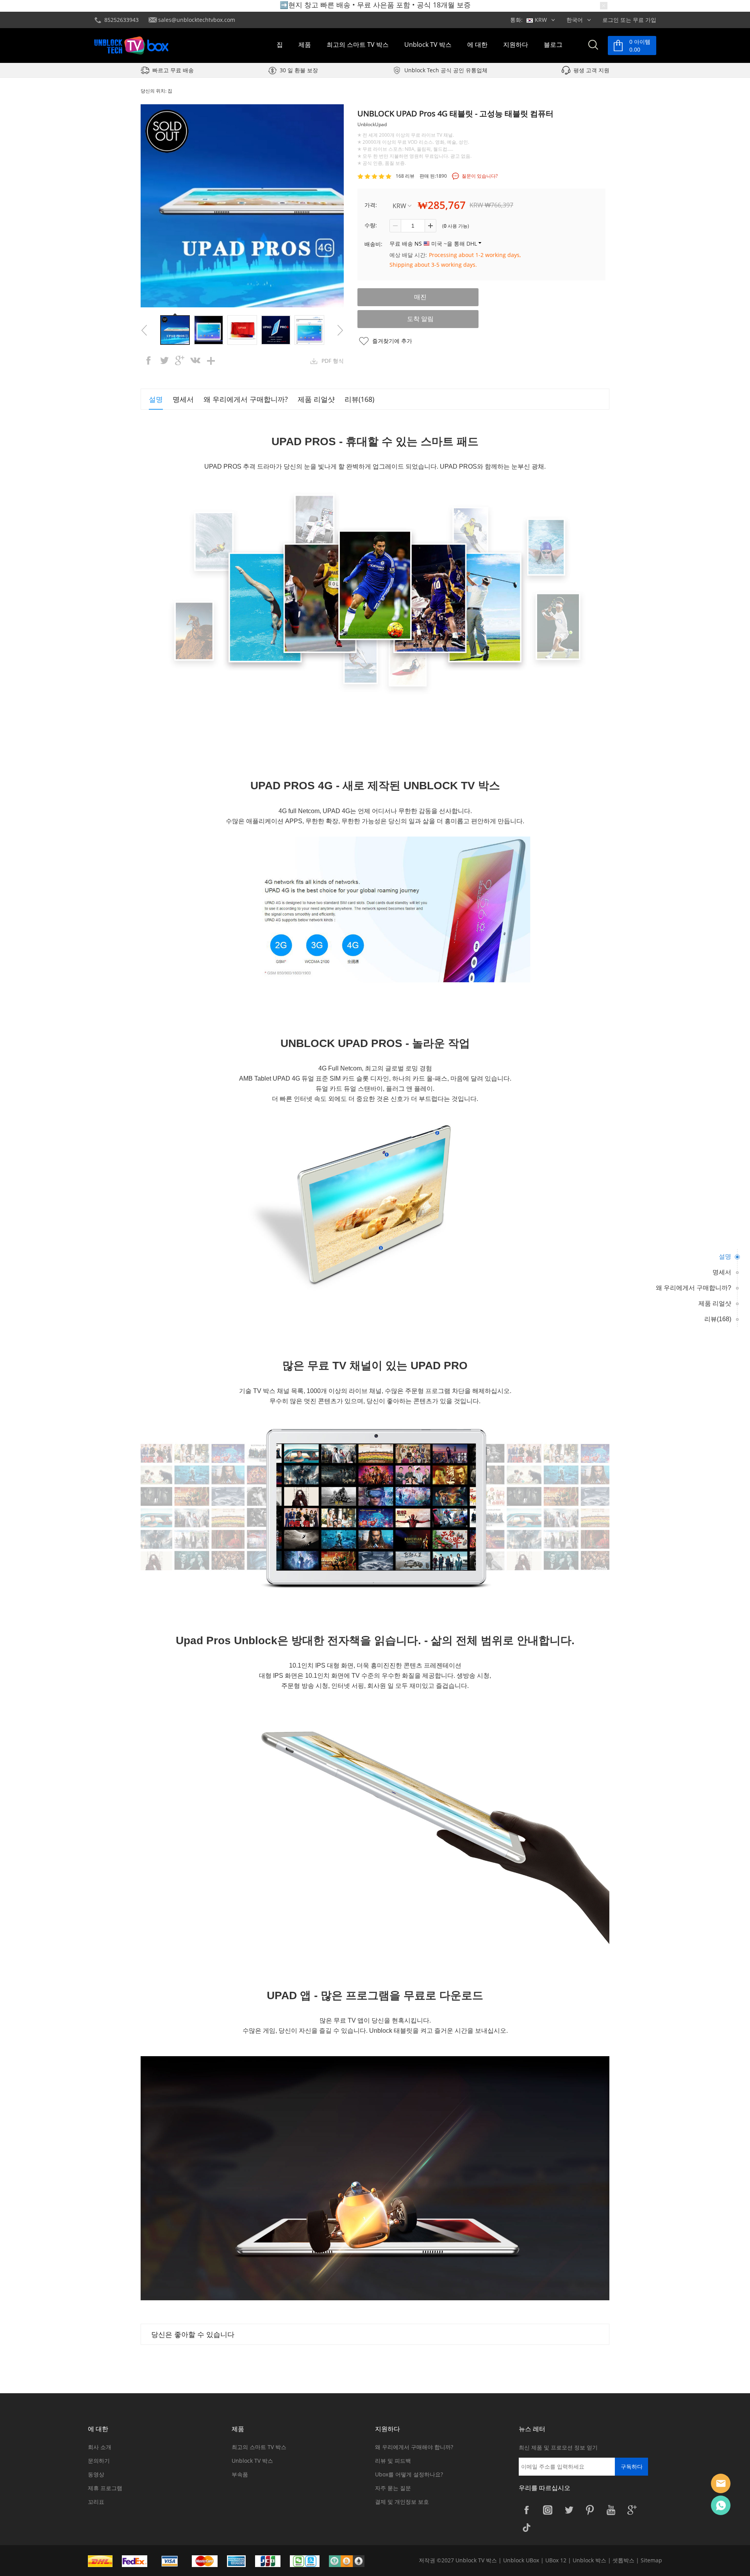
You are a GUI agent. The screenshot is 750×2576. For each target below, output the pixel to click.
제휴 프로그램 (105, 2488)
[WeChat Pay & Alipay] (309, 2561)
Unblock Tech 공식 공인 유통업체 (446, 70)
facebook (148, 360)
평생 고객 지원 (591, 70)
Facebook (527, 2510)
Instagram (548, 2510)
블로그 (553, 45)
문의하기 (99, 2461)
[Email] (721, 2483)
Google (632, 2510)
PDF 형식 (333, 361)
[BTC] (351, 2561)
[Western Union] (272, 2561)
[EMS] (139, 2561)
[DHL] (104, 2561)
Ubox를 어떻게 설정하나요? (409, 2474)
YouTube (611, 2510)
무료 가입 (645, 20)
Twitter (569, 2510)
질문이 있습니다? (480, 176)
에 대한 (477, 45)
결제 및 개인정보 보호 (402, 2502)
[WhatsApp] (721, 2505)
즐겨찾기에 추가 (392, 341)
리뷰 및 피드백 (393, 2461)
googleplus (180, 360)
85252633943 (121, 20)
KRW (399, 206)
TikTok (527, 2527)
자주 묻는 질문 (393, 2488)
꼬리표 (96, 2502)
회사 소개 (100, 2447)
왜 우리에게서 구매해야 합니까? (414, 2447)
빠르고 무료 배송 (173, 70)
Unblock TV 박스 (428, 45)
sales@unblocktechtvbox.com (197, 20)
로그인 (611, 20)
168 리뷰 (405, 176)
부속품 (240, 2474)
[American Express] (240, 2561)
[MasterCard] (209, 2561)
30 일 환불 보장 (299, 70)
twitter (164, 360)
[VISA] (173, 2561)
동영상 (96, 2474)
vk (195, 360)
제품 (305, 45)
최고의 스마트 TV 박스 (358, 45)
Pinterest (590, 2510)
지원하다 (516, 45)
